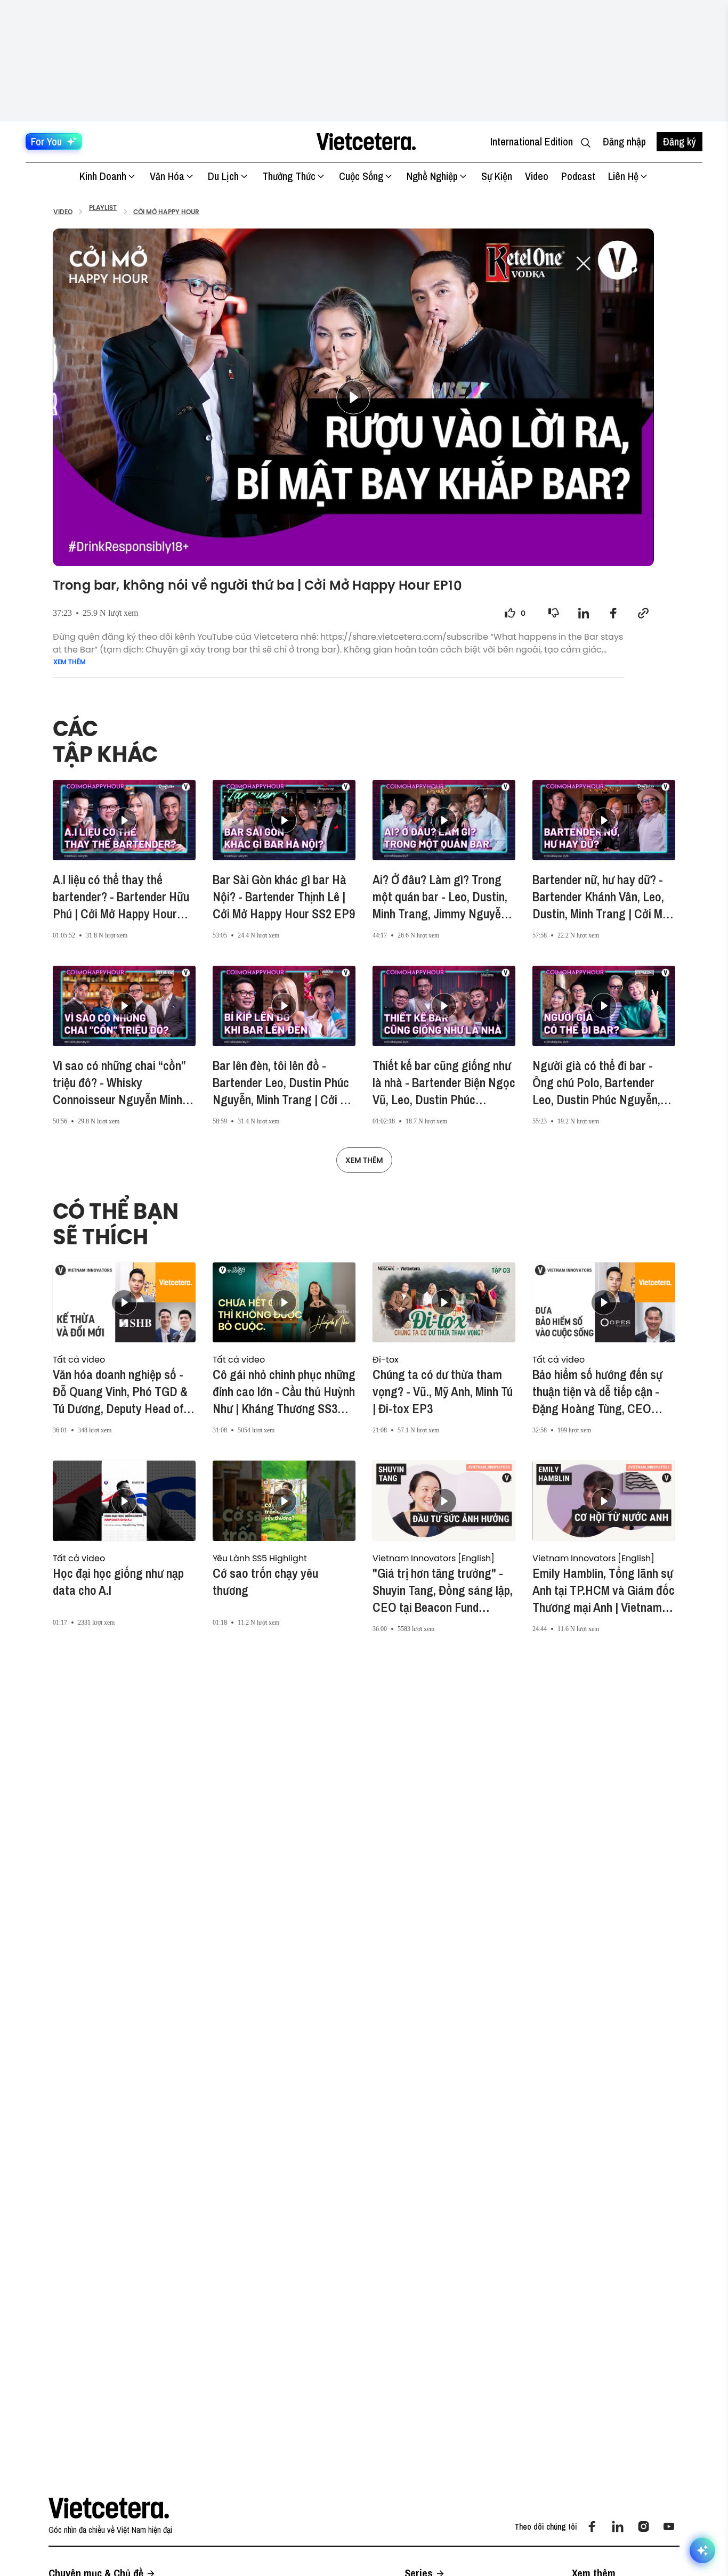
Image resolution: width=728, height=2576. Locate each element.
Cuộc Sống (361, 176)
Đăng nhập (624, 141)
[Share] (584, 613)
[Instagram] (643, 2526)
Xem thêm (70, 662)
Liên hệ (623, 176)
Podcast (578, 176)
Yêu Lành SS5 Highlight (260, 1558)
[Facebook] (592, 2526)
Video (537, 176)
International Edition (532, 141)
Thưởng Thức (289, 176)
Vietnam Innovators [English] (434, 1558)
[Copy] (643, 613)
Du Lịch (223, 176)
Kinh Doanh (103, 176)
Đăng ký (680, 141)
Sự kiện (497, 176)
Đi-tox (386, 1359)
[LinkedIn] (618, 2526)
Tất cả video (79, 1359)
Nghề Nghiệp (432, 176)
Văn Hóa (167, 176)
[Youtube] (669, 2526)
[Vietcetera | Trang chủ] (366, 142)
